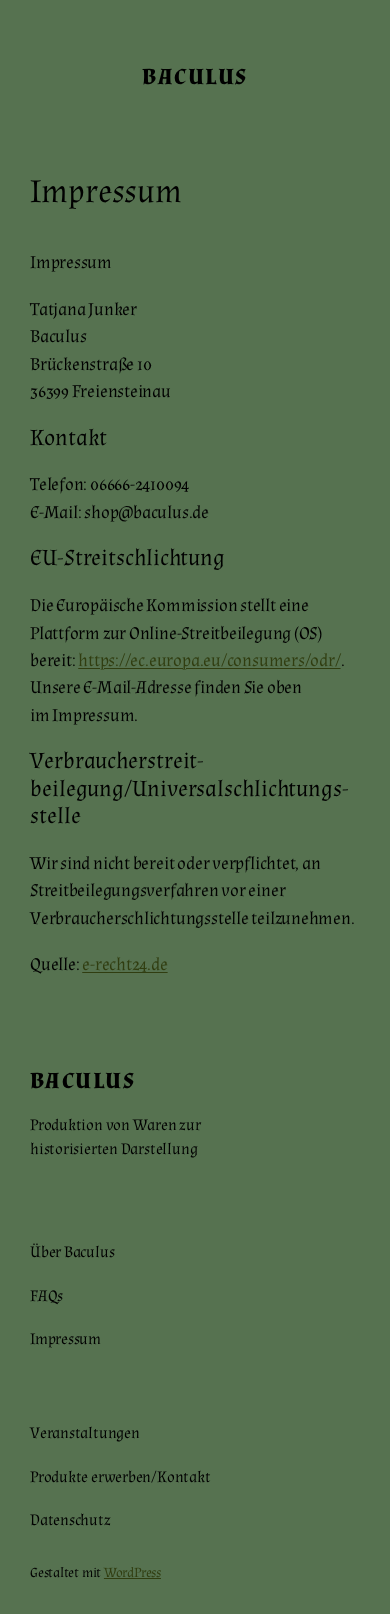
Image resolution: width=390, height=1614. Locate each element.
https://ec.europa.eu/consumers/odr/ (209, 660)
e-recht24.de (124, 964)
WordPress (132, 1573)
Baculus (194, 77)
